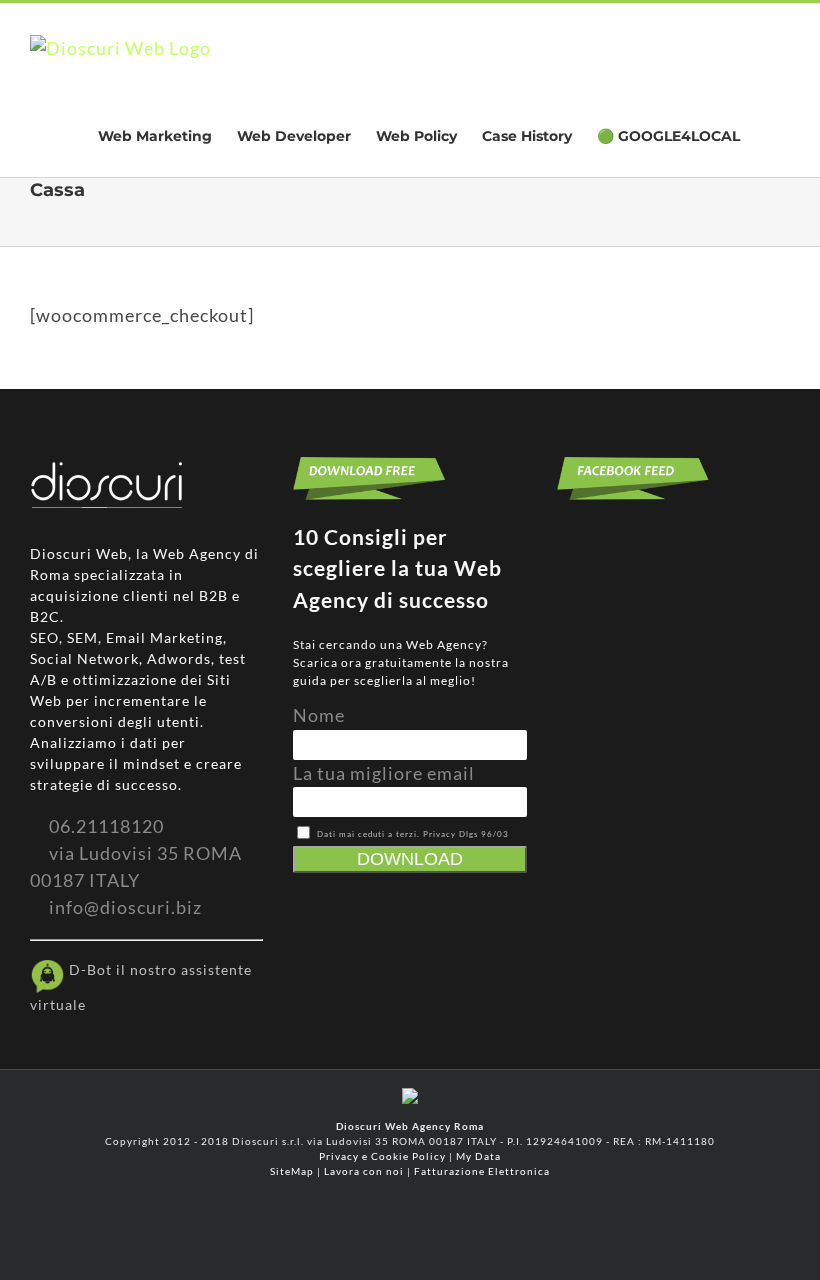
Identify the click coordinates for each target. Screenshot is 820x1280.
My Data (478, 1156)
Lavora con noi (364, 1171)
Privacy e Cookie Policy (382, 1156)
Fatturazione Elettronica (482, 1171)
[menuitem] (155, 135)
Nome (319, 715)
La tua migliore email (384, 773)
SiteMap (292, 1171)
